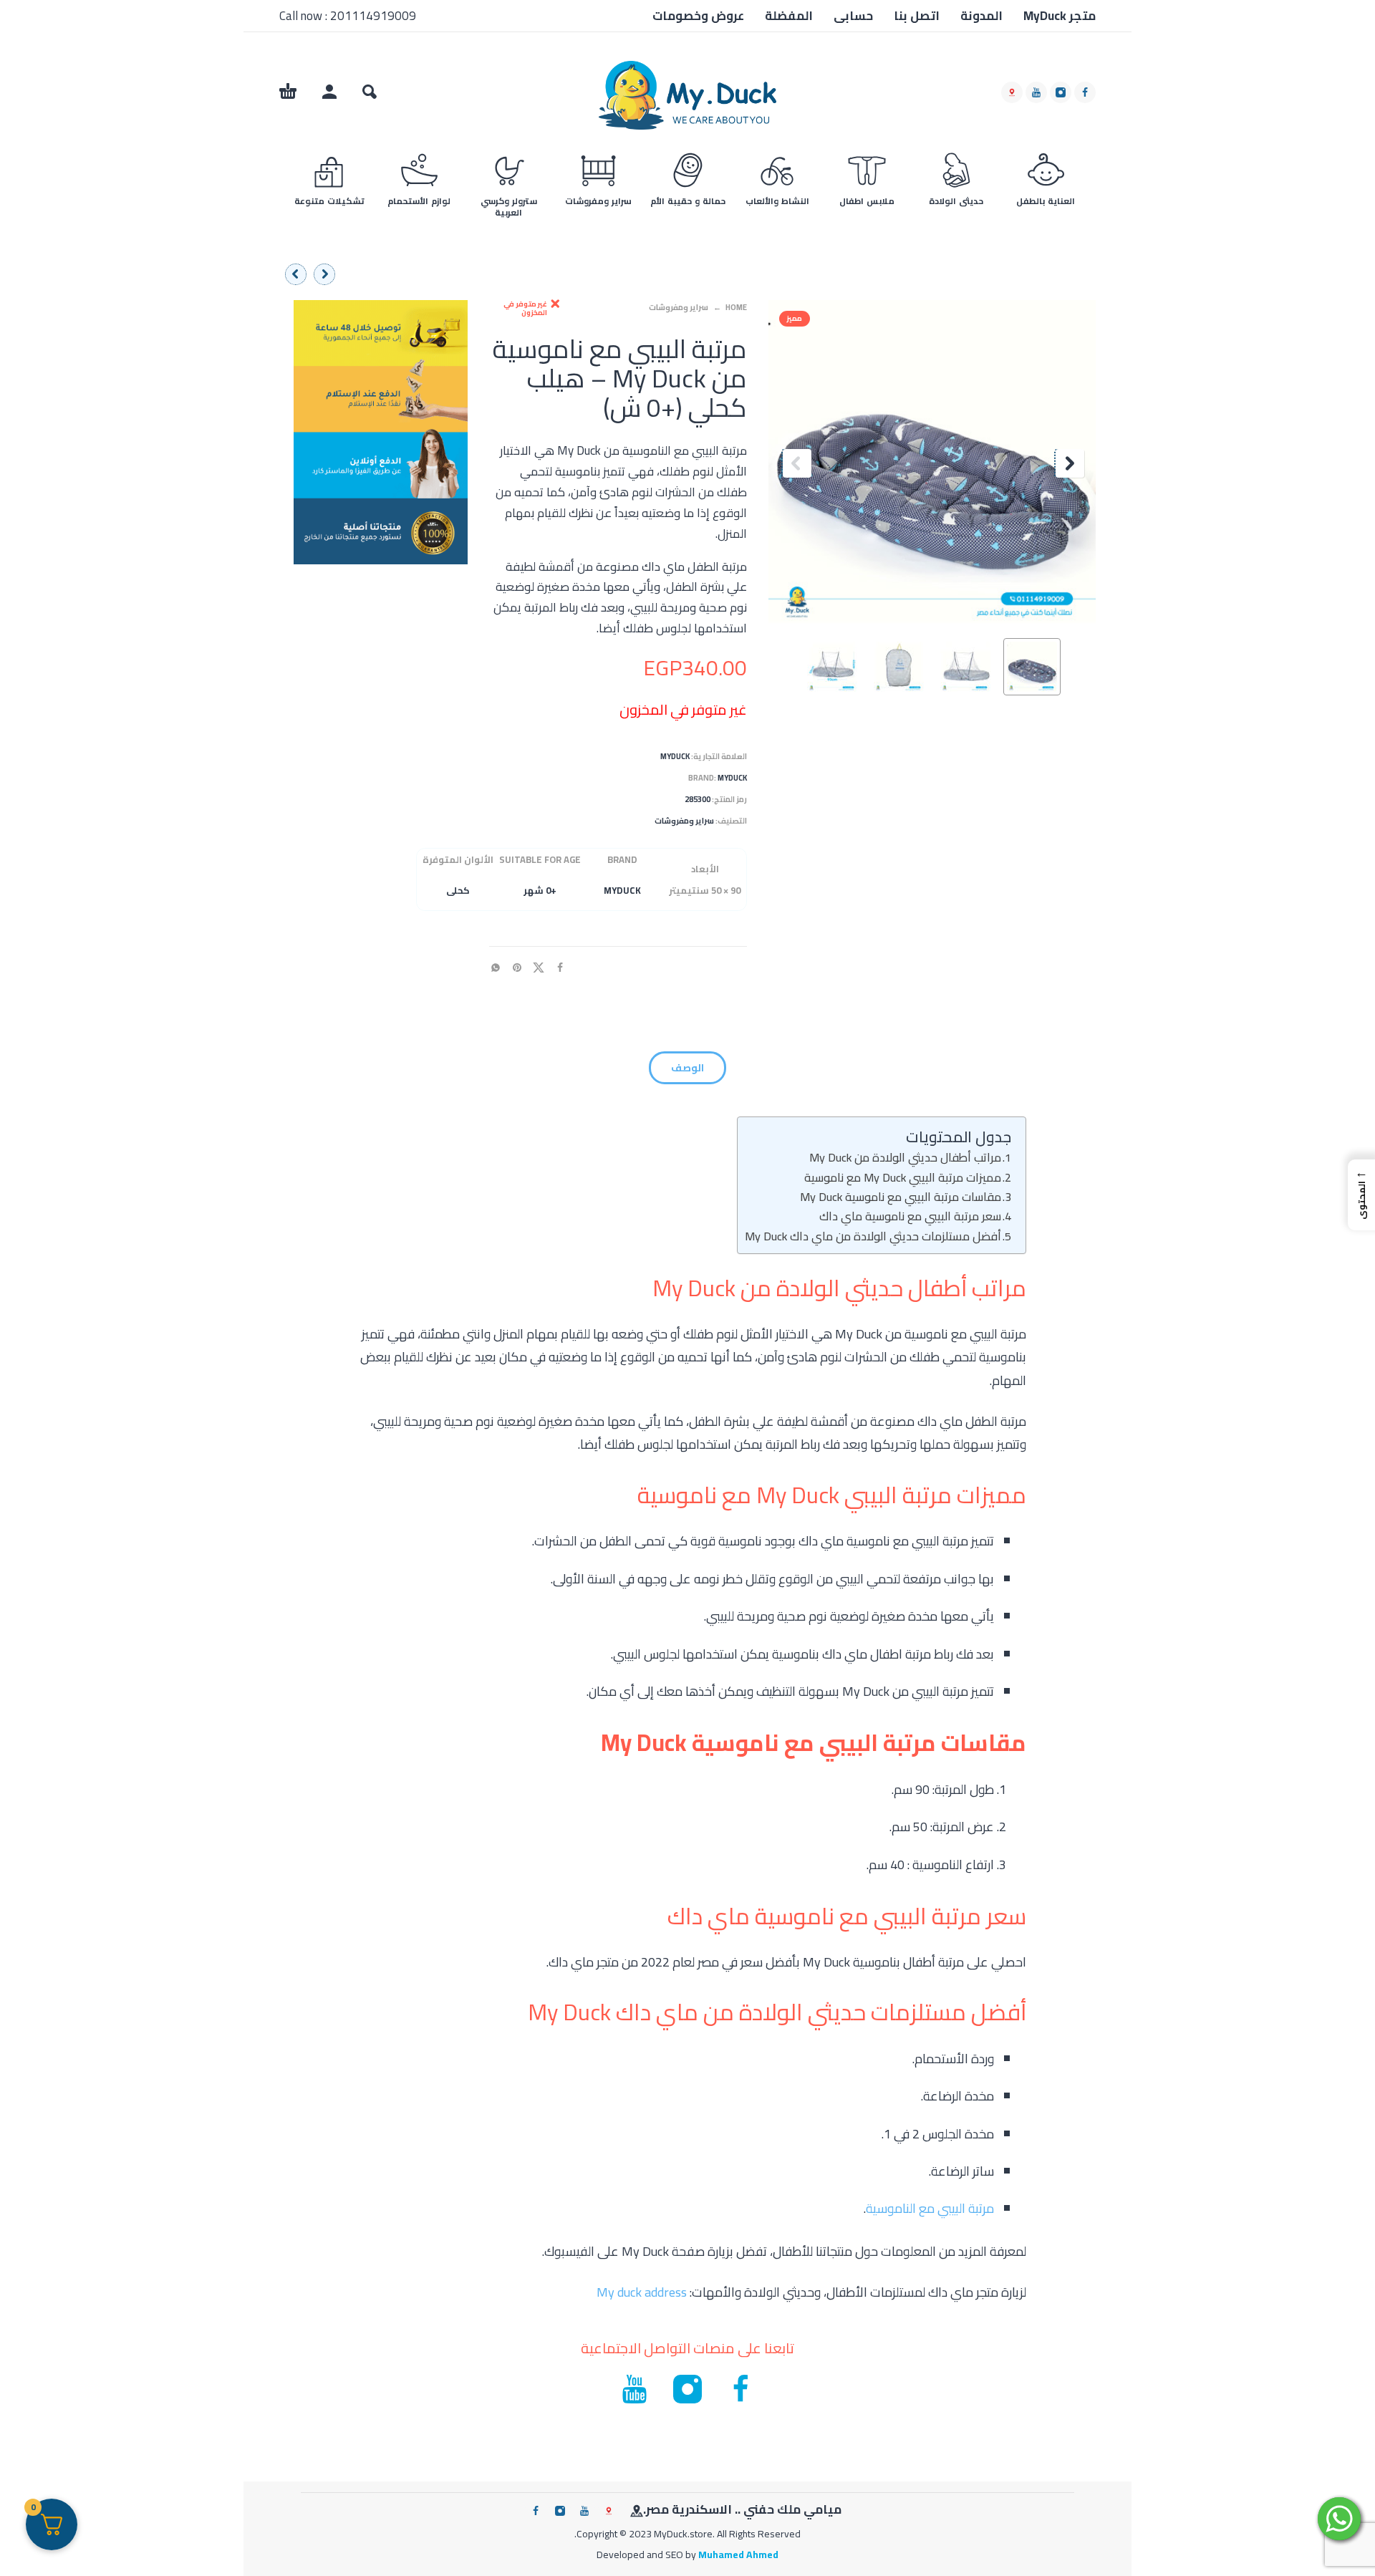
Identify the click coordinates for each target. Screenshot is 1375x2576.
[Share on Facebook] (564, 967)
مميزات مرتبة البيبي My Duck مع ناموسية (903, 1177)
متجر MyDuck (1060, 16)
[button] (370, 92)
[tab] (687, 1071)
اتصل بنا (917, 16)
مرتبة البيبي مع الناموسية (930, 2208)
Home (736, 307)
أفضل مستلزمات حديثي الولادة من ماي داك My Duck (873, 1236)
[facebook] (1085, 92)
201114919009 (373, 16)
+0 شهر (540, 890)
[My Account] (329, 92)
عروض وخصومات (698, 16)
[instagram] (1061, 92)
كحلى (458, 890)
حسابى (853, 16)
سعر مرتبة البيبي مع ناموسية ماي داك (910, 1216)
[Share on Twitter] (543, 967)
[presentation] (796, 463)
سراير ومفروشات (679, 307)
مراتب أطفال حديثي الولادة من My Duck (905, 1157)
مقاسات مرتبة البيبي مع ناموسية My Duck (901, 1197)
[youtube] (1036, 92)
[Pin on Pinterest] (521, 967)
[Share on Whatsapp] (500, 967)
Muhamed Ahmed (738, 2555)
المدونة (981, 16)
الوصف (687, 1068)
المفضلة (789, 16)
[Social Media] (1012, 92)
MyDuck (675, 756)
